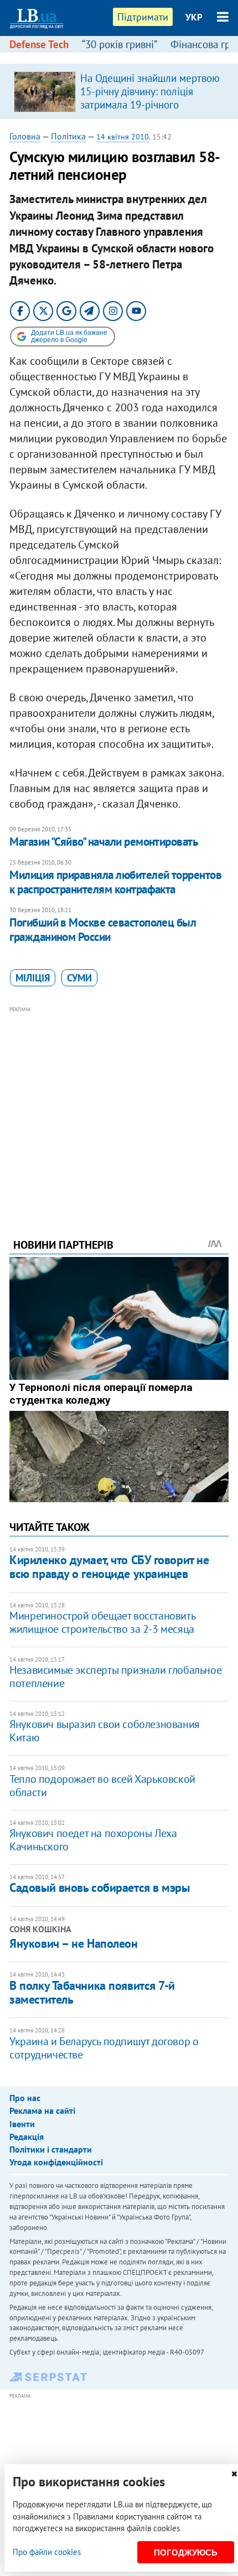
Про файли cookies (47, 2552)
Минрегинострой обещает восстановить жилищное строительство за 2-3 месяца (102, 1622)
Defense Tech (39, 44)
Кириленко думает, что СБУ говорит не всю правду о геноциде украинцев (109, 1567)
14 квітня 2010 (123, 137)
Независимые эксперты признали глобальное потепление (115, 1677)
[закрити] (234, 2474)
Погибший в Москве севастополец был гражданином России (103, 930)
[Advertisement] (119, 1107)
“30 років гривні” (120, 44)
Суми (79, 978)
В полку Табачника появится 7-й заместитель (92, 1992)
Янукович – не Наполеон (73, 1943)
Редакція (27, 2137)
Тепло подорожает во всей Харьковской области (102, 1786)
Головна (25, 136)
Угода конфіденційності (56, 2162)
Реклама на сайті (42, 2111)
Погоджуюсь (186, 2552)
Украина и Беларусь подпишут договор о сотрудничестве (104, 2048)
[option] (119, 91)
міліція (33, 978)
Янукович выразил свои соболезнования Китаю (105, 1731)
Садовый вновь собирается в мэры (99, 1887)
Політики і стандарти (51, 2149)
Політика (68, 136)
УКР (194, 17)
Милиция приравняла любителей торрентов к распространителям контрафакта (115, 882)
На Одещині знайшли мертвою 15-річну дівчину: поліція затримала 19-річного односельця (150, 98)
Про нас (25, 2098)
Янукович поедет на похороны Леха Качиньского (93, 1840)
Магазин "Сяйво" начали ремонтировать (104, 842)
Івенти (22, 2124)
